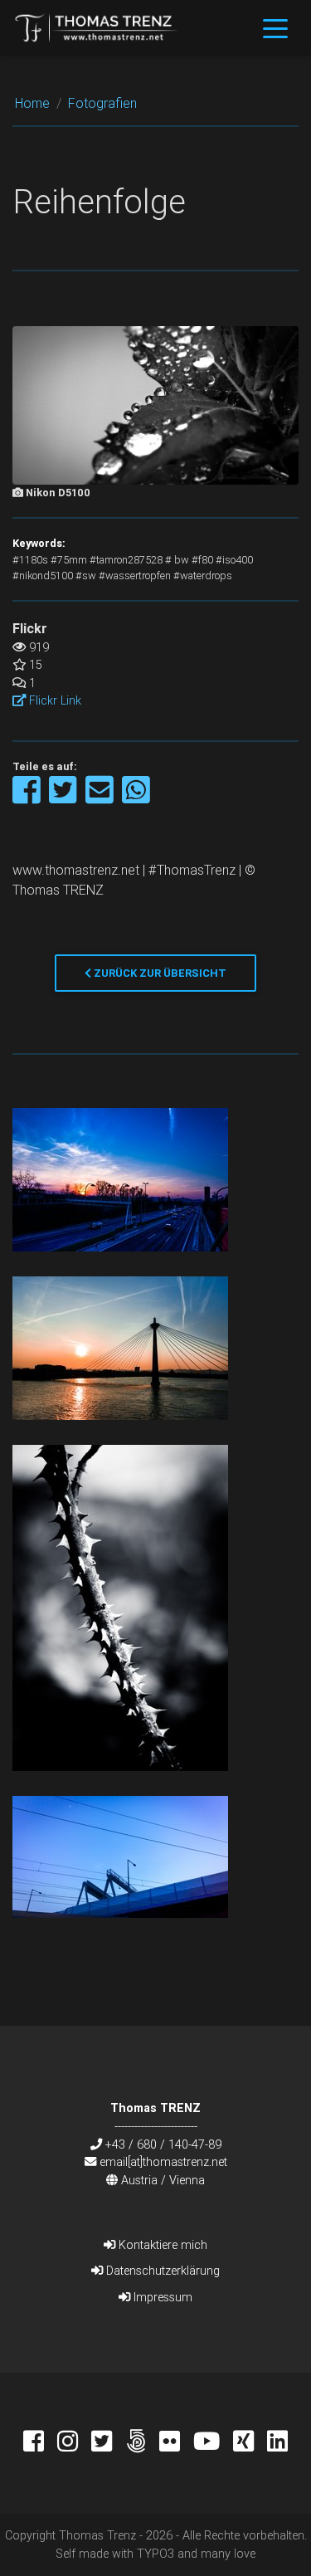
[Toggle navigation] (275, 27)
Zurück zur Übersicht (159, 973)
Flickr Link (53, 700)
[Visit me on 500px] (142, 2443)
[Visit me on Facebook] (40, 2443)
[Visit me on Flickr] (176, 2443)
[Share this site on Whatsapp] (136, 798)
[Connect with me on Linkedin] (277, 2443)
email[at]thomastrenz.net (163, 2162)
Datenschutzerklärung (161, 2271)
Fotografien (102, 103)
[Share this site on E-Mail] (101, 798)
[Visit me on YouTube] (213, 2443)
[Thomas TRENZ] (97, 27)
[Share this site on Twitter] (64, 798)
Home (32, 103)
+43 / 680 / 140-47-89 (163, 2144)
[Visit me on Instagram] (74, 2443)
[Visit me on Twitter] (108, 2443)
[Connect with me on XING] (250, 2443)
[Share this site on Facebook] (28, 798)
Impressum (161, 2297)
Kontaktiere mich (161, 2245)
